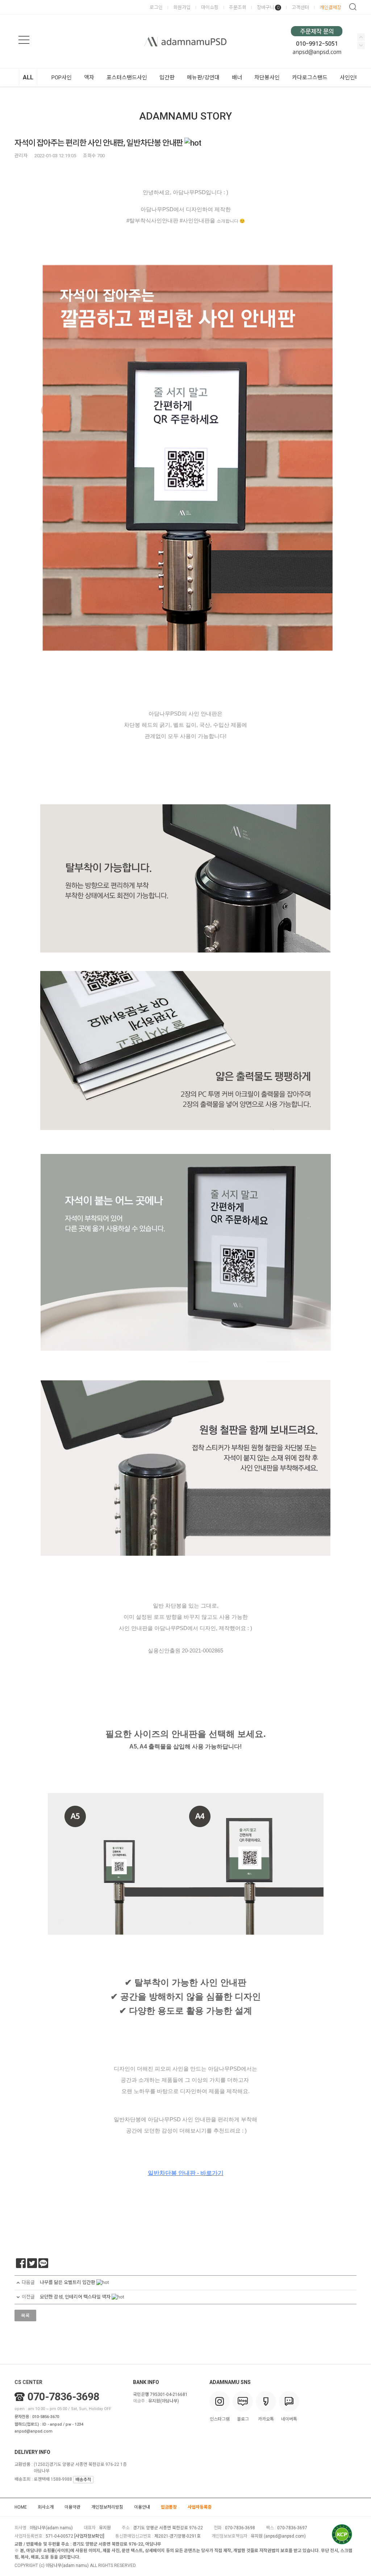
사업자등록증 (200, 2507)
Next (361, 37)
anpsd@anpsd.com (34, 2431)
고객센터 (300, 7)
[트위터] (32, 2263)
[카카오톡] (43, 2263)
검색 (353, 7)
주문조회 (238, 7)
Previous (361, 45)
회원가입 (182, 7)
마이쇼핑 (210, 7)
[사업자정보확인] (89, 2536)
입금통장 (169, 2507)
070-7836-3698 (63, 2397)
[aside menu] (24, 40)
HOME (21, 2507)
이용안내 (142, 2507)
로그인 (156, 7)
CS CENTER (28, 2382)
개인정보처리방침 (107, 2507)
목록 (25, 2316)
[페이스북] (21, 2263)
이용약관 (72, 2507)
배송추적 (83, 2480)
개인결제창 (330, 7)
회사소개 (46, 2507)
